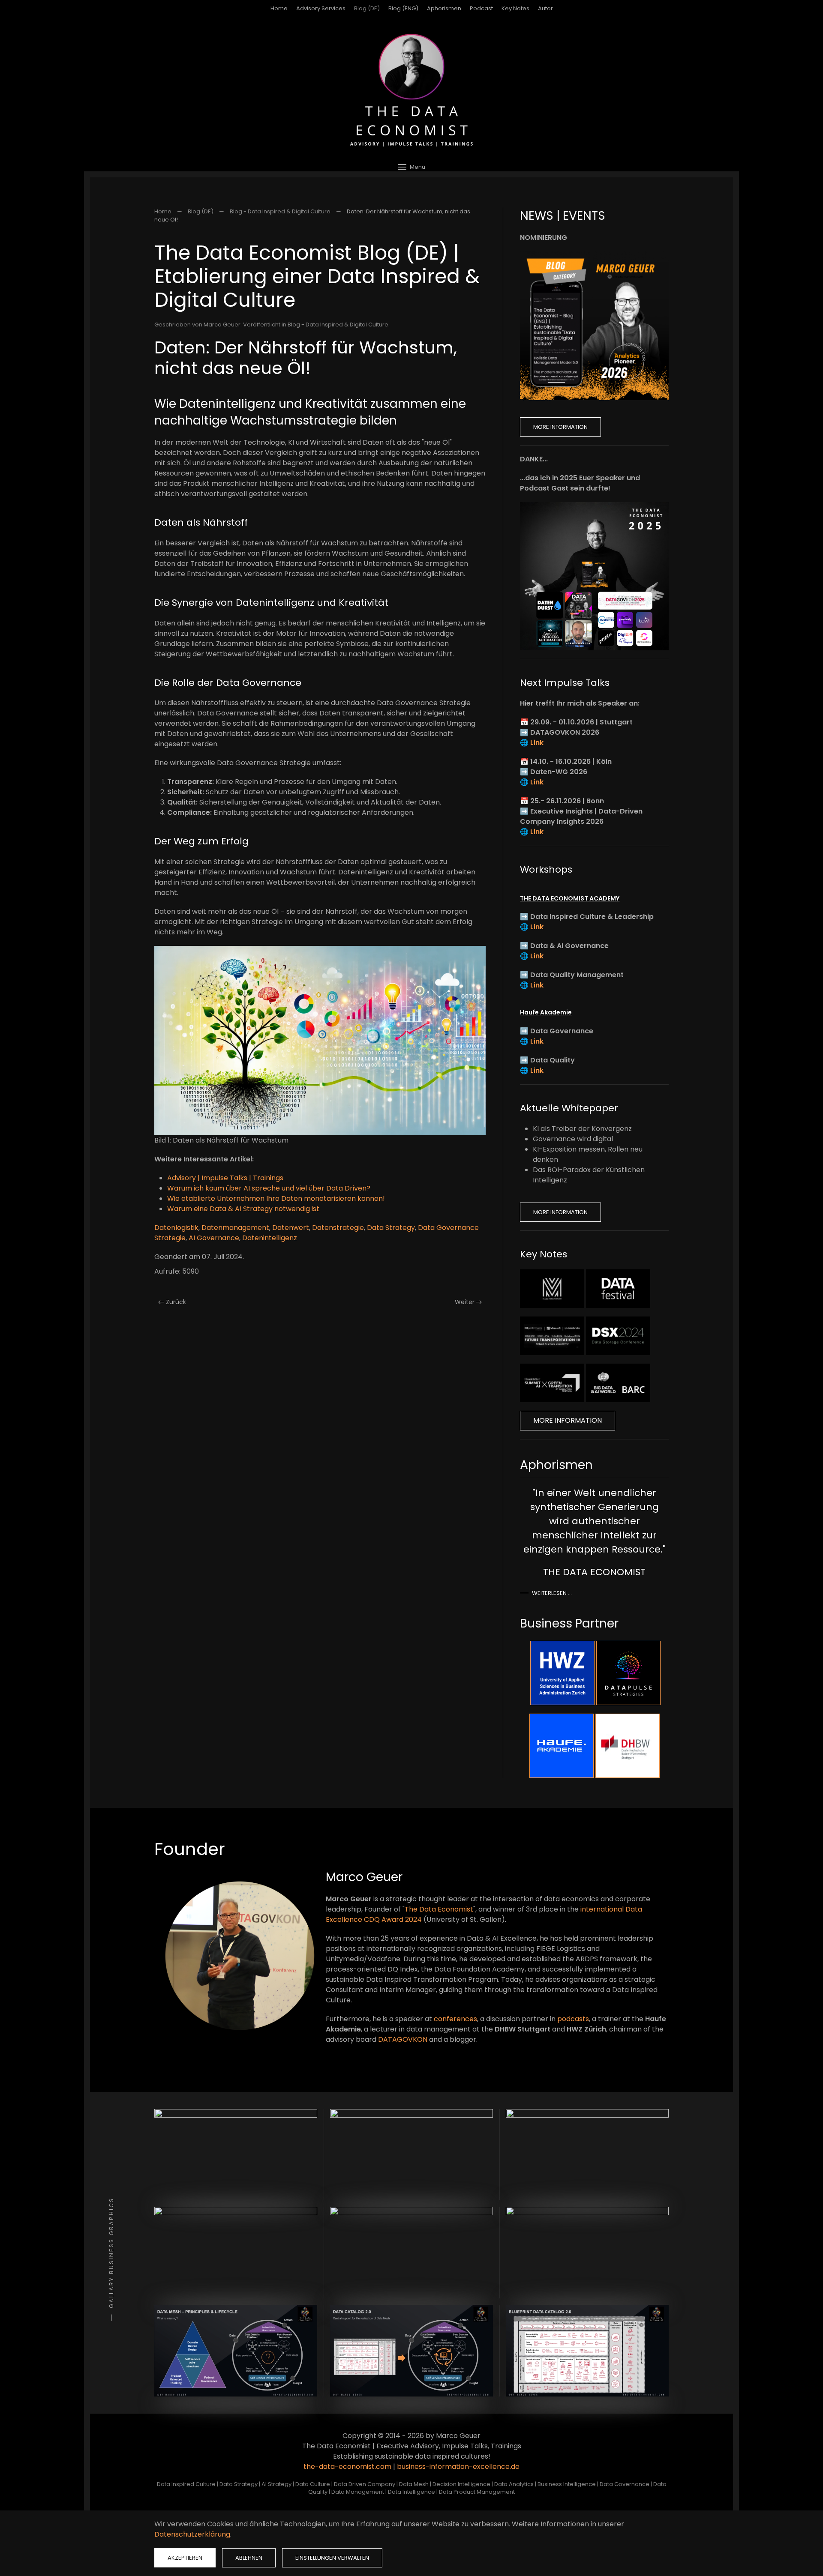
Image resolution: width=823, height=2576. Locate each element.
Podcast (481, 8)
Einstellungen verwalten (332, 2558)
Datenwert (291, 1228)
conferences (455, 2019)
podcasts (573, 2019)
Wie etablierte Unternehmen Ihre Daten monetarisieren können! (276, 1198)
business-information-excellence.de (458, 2467)
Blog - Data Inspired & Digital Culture (338, 325)
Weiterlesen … (552, 1593)
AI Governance (214, 1238)
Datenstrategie (338, 1228)
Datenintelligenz (270, 1238)
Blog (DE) (367, 8)
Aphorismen (444, 8)
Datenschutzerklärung (192, 2534)
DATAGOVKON (403, 2039)
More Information (560, 427)
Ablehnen (249, 2558)
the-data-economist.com (347, 2467)
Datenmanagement (235, 1228)
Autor (545, 8)
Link (537, 743)
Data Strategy (391, 1228)
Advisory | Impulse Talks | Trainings (225, 1178)
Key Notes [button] (515, 8)
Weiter (465, 1302)
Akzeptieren (185, 2558)
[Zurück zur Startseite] (411, 90)
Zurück (176, 1302)
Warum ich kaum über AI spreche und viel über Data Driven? (269, 1188)
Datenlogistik (176, 1228)
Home (279, 8)
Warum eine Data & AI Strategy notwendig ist (243, 1209)
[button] (411, 167)
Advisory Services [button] (321, 8)
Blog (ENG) (403, 8)
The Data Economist (439, 1909)
